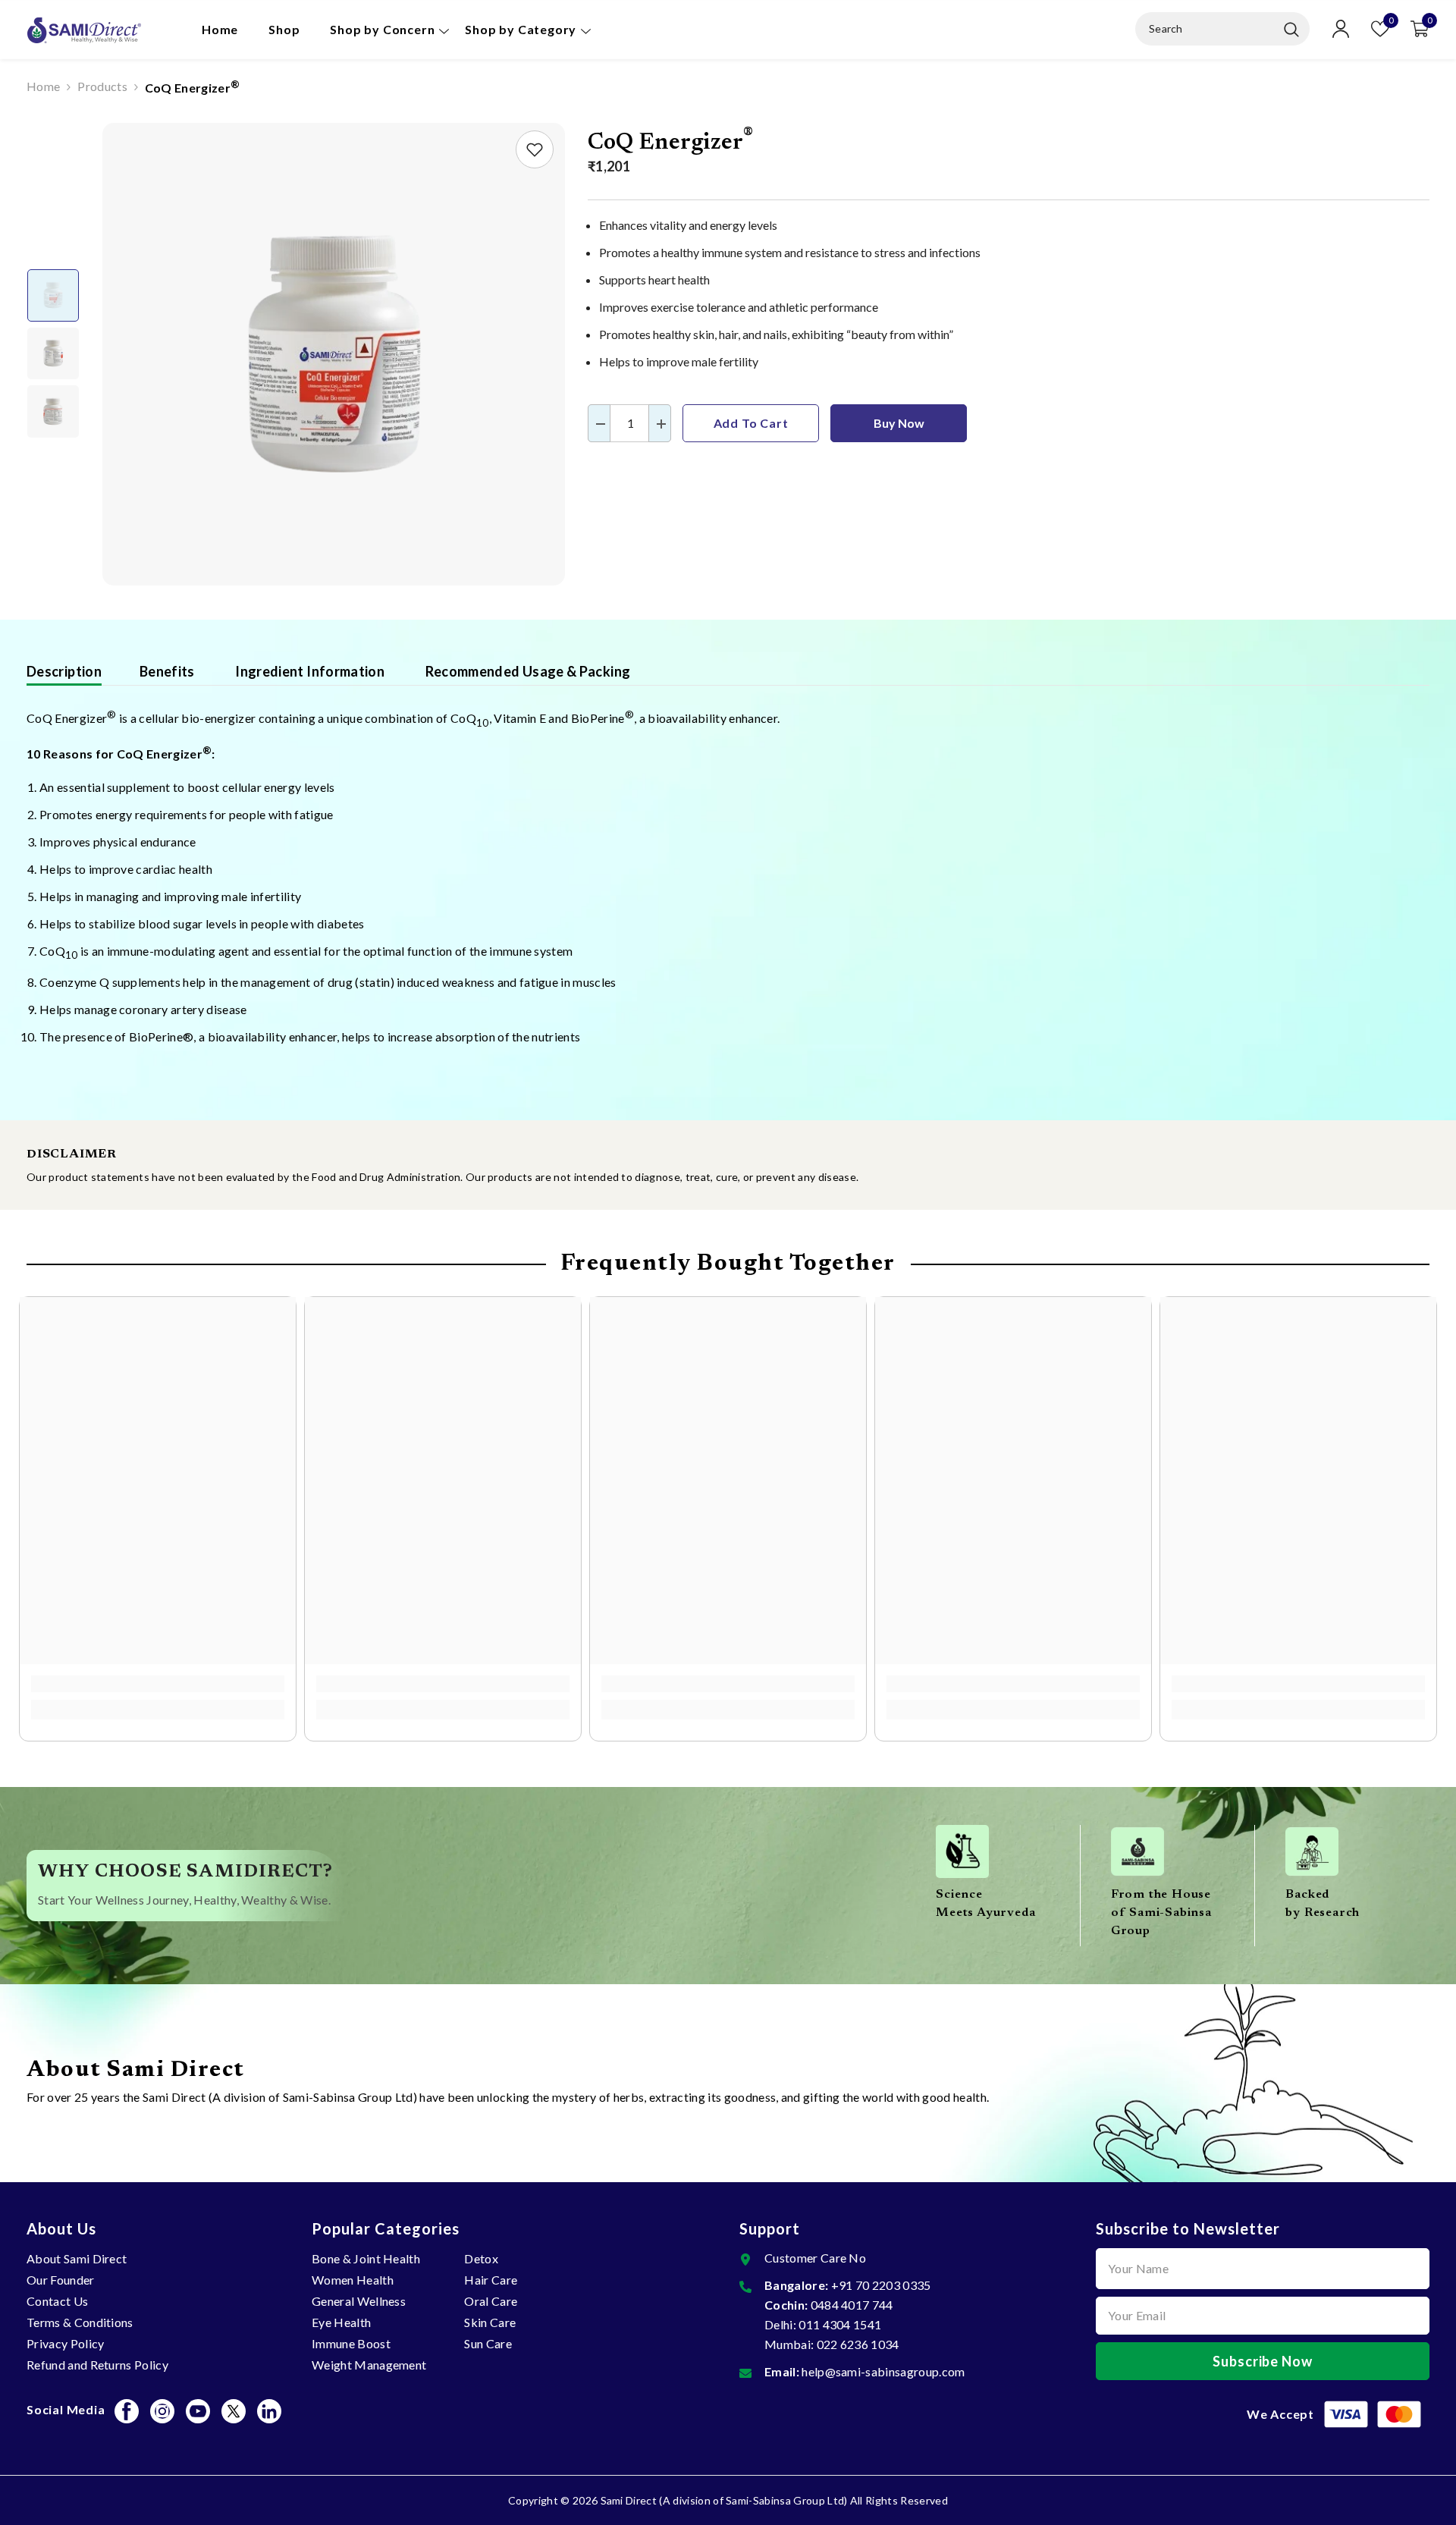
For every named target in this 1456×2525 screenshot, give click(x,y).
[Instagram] (162, 2411)
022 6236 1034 (858, 2344)
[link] (535, 149)
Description (64, 671)
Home (43, 86)
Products (102, 86)
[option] (334, 354)
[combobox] (1206, 29)
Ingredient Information (309, 671)
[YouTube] (198, 2411)
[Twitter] (234, 2411)
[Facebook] (127, 2411)
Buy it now (899, 423)
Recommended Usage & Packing (526, 671)
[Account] (1341, 29)
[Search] (1222, 29)
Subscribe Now (1263, 2361)
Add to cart (751, 423)
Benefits (167, 671)
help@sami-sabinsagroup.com (883, 2371)
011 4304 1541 (840, 2324)
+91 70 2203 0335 (881, 2285)
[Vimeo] (269, 2411)
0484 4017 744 (852, 2305)
